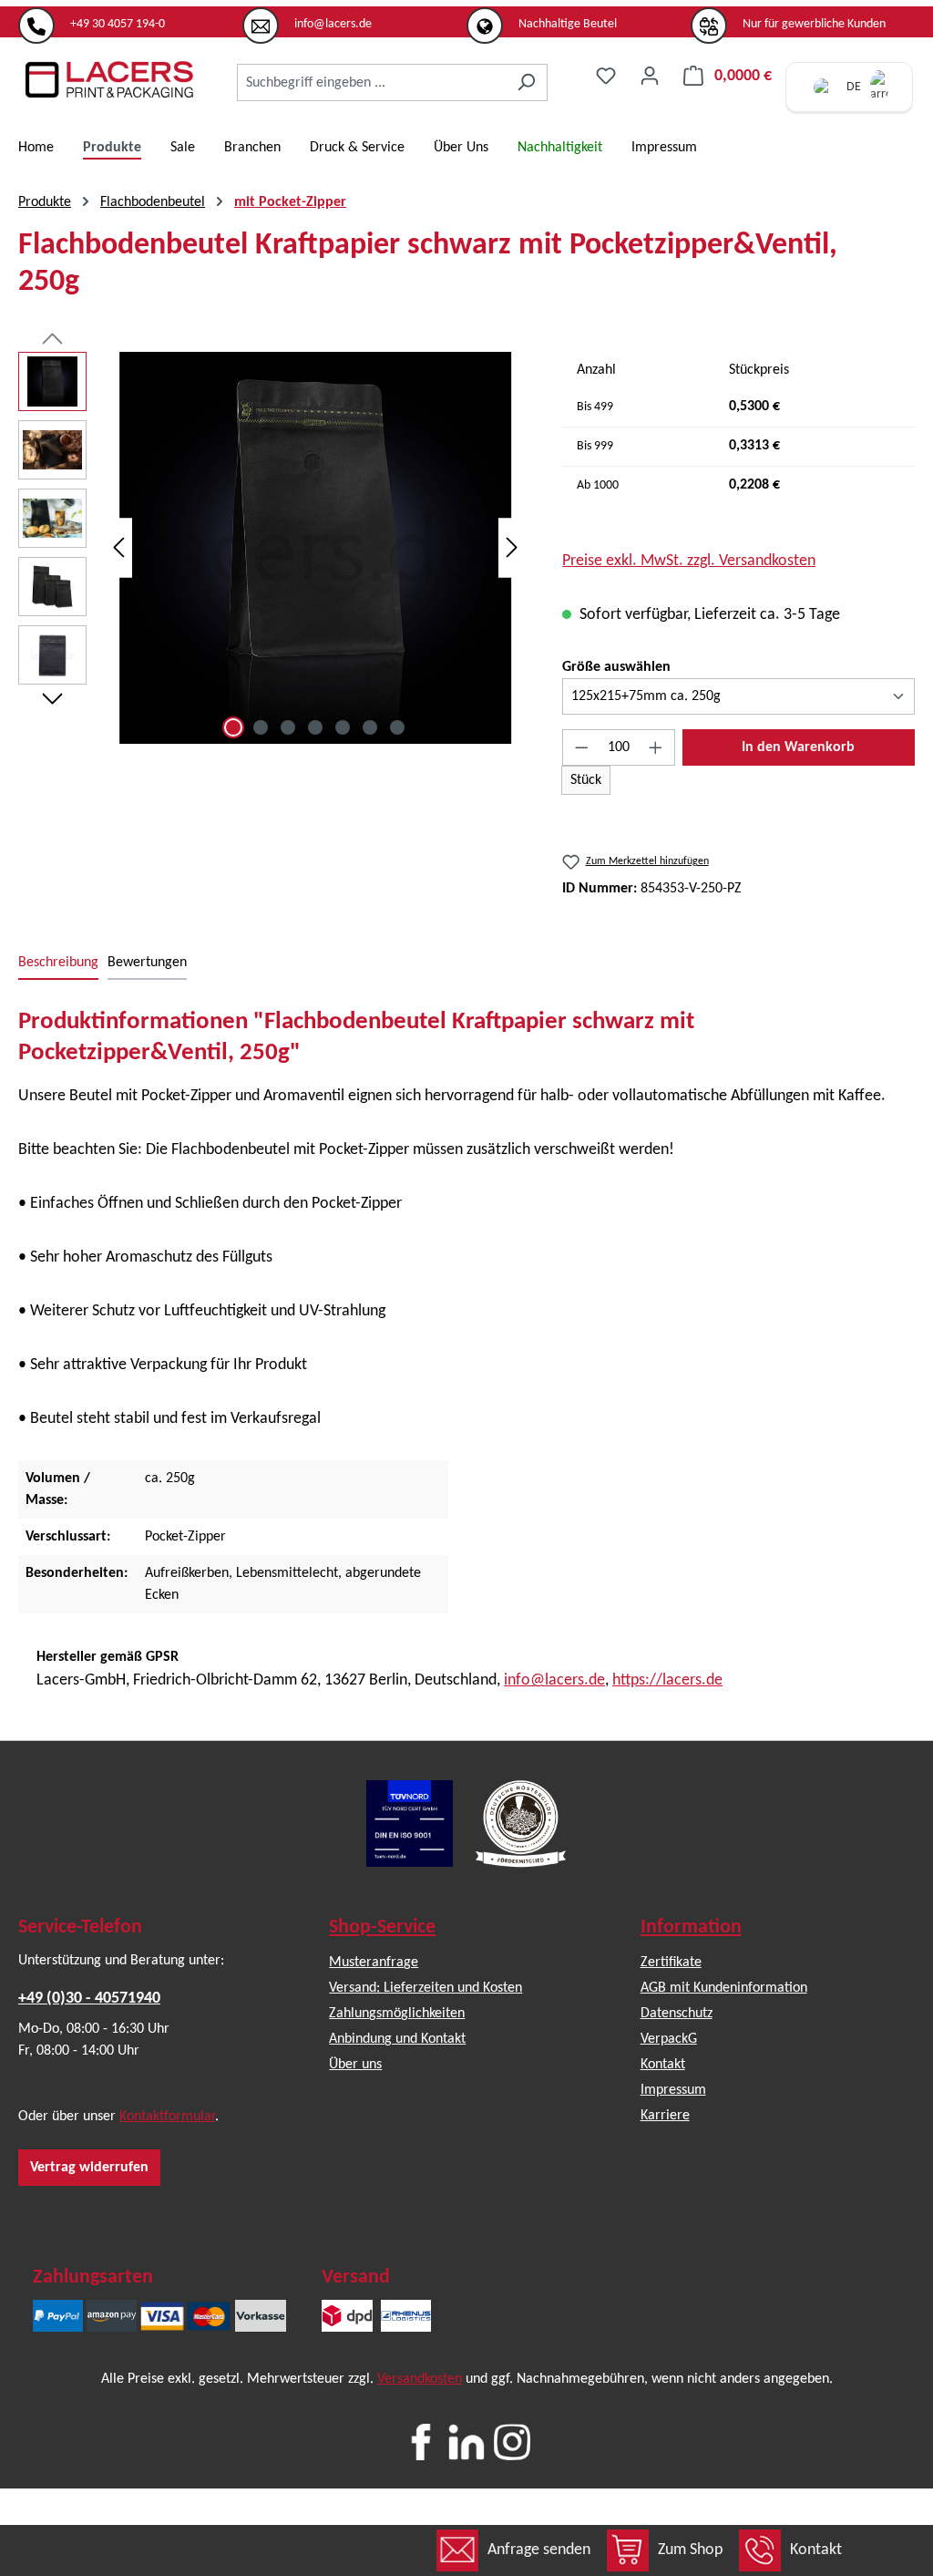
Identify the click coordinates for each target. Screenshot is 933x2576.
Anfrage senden (539, 2550)
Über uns (355, 2065)
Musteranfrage (374, 1963)
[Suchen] (526, 82)
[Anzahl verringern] (581, 747)
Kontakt (816, 2550)
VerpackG (669, 2039)
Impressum (673, 2090)
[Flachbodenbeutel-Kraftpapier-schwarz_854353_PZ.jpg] (315, 548)
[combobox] (371, 82)
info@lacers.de (554, 1680)
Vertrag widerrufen (89, 2168)
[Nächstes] (512, 548)
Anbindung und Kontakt (397, 2039)
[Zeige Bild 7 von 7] (397, 727)
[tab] (58, 963)
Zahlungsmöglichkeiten (397, 2014)
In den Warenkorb (798, 747)
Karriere (665, 2116)
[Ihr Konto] (650, 76)
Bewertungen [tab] (147, 963)
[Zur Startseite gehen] (109, 79)
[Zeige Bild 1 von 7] (233, 727)
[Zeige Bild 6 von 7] (370, 727)
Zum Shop (690, 2550)
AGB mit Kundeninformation (724, 1988)
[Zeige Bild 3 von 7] (288, 727)
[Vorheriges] (118, 548)
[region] (272, 548)
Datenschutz (677, 2014)
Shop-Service (382, 1927)
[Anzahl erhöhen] (656, 747)
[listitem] (130, 17)
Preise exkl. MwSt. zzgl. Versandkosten (689, 561)
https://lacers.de (667, 1680)
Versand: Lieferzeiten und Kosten (425, 1988)
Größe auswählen (616, 667)
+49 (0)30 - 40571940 (89, 1999)
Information (691, 1927)
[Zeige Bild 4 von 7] (315, 727)
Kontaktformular (167, 2117)
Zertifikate (671, 1963)
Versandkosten (420, 2379)
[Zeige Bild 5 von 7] (343, 727)
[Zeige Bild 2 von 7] (261, 727)
